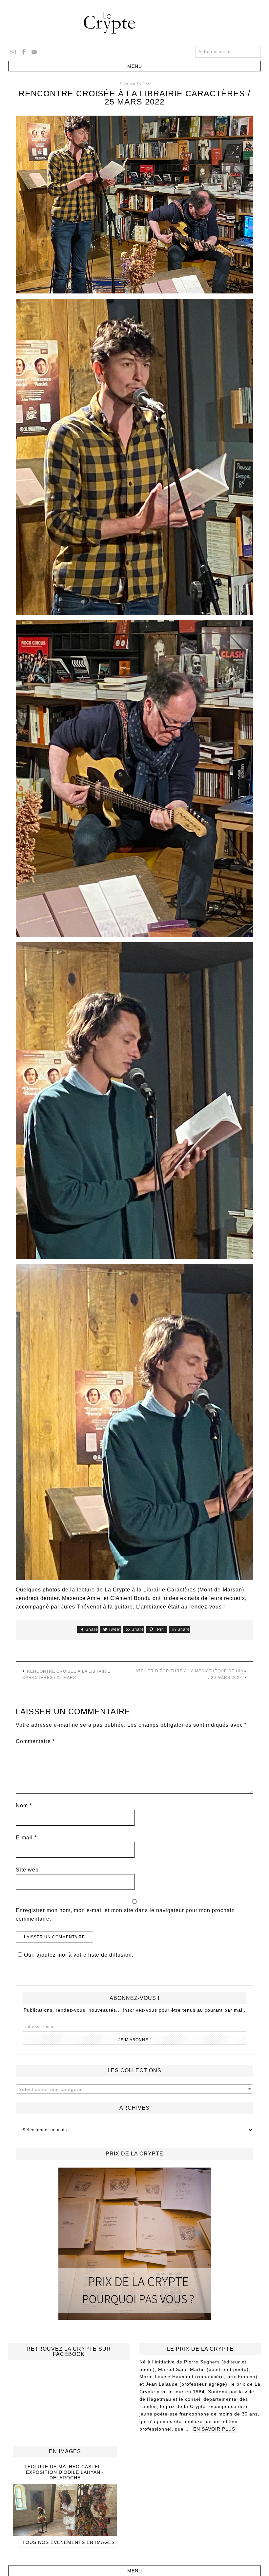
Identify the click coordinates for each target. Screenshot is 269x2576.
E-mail (26, 1838)
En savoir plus (214, 2429)
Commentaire (35, 1741)
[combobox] (135, 2089)
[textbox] (135, 2089)
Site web (27, 1870)
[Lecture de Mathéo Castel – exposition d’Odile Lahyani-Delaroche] (65, 2533)
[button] (135, 66)
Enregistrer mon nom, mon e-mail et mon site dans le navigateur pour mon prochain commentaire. (125, 1915)
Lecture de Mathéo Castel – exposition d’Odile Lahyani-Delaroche (65, 2472)
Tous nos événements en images (69, 2542)
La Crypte (134, 23)
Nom (24, 1805)
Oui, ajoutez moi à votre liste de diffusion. (79, 1955)
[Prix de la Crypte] (135, 2244)
